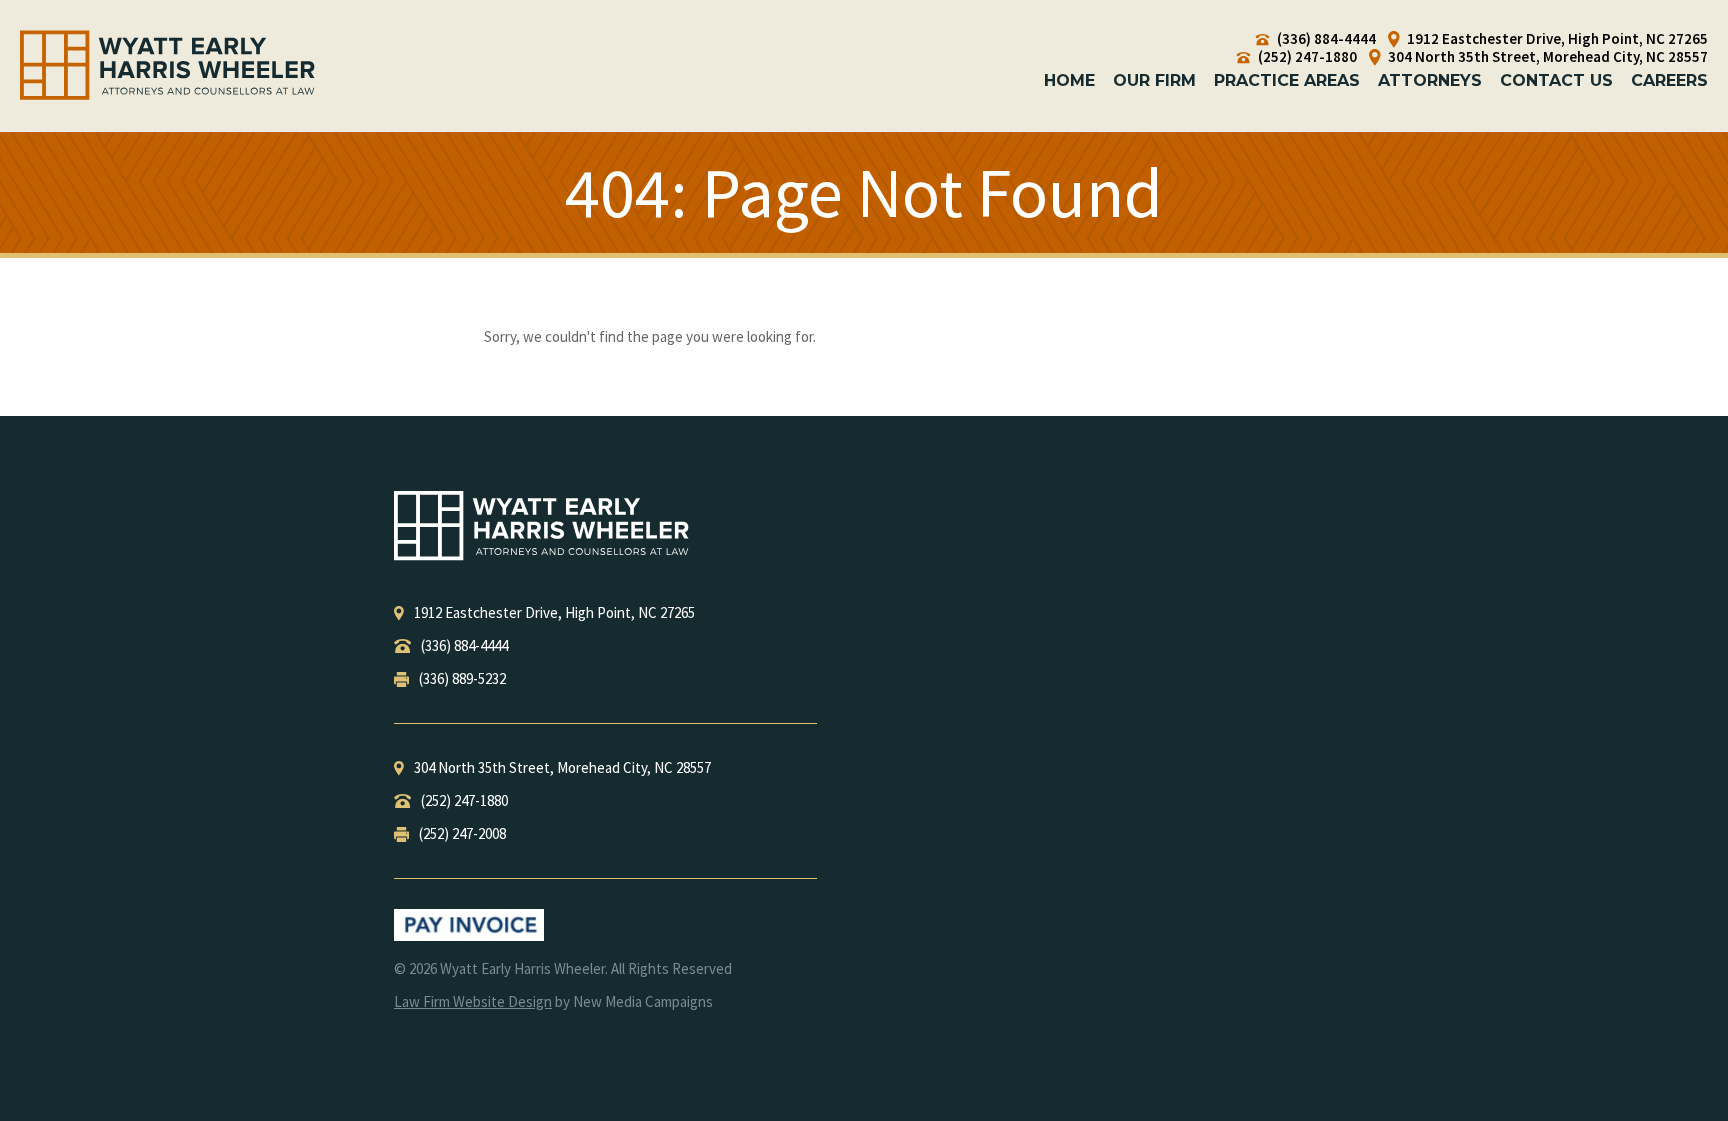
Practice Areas (1287, 80)
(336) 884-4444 (1325, 39)
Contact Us (1556, 80)
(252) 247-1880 (1306, 57)
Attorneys (1430, 80)
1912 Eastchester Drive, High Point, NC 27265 (1556, 39)
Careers (1669, 80)
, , (554, 612)
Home (1069, 80)
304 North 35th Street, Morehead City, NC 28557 (1546, 57)
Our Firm (1154, 80)
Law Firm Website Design (473, 1001)
